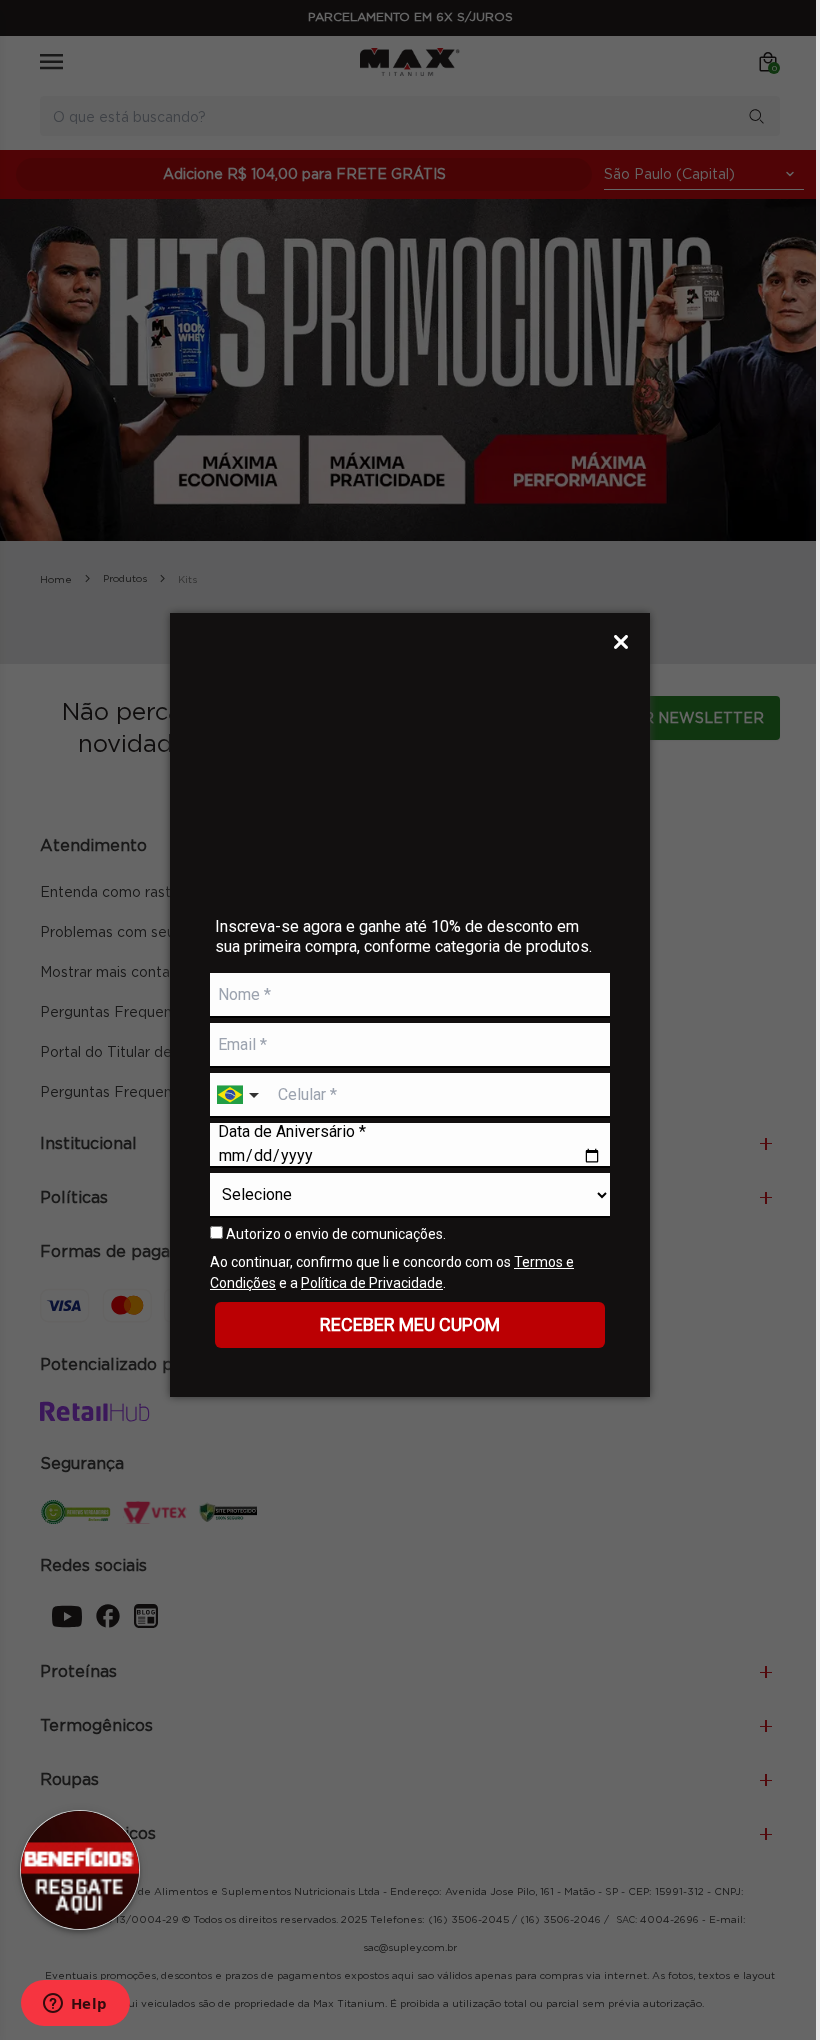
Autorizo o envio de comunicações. (334, 1234)
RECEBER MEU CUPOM (410, 1324)
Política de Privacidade (372, 1283)
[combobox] (240, 1095)
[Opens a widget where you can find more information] (75, 2005)
